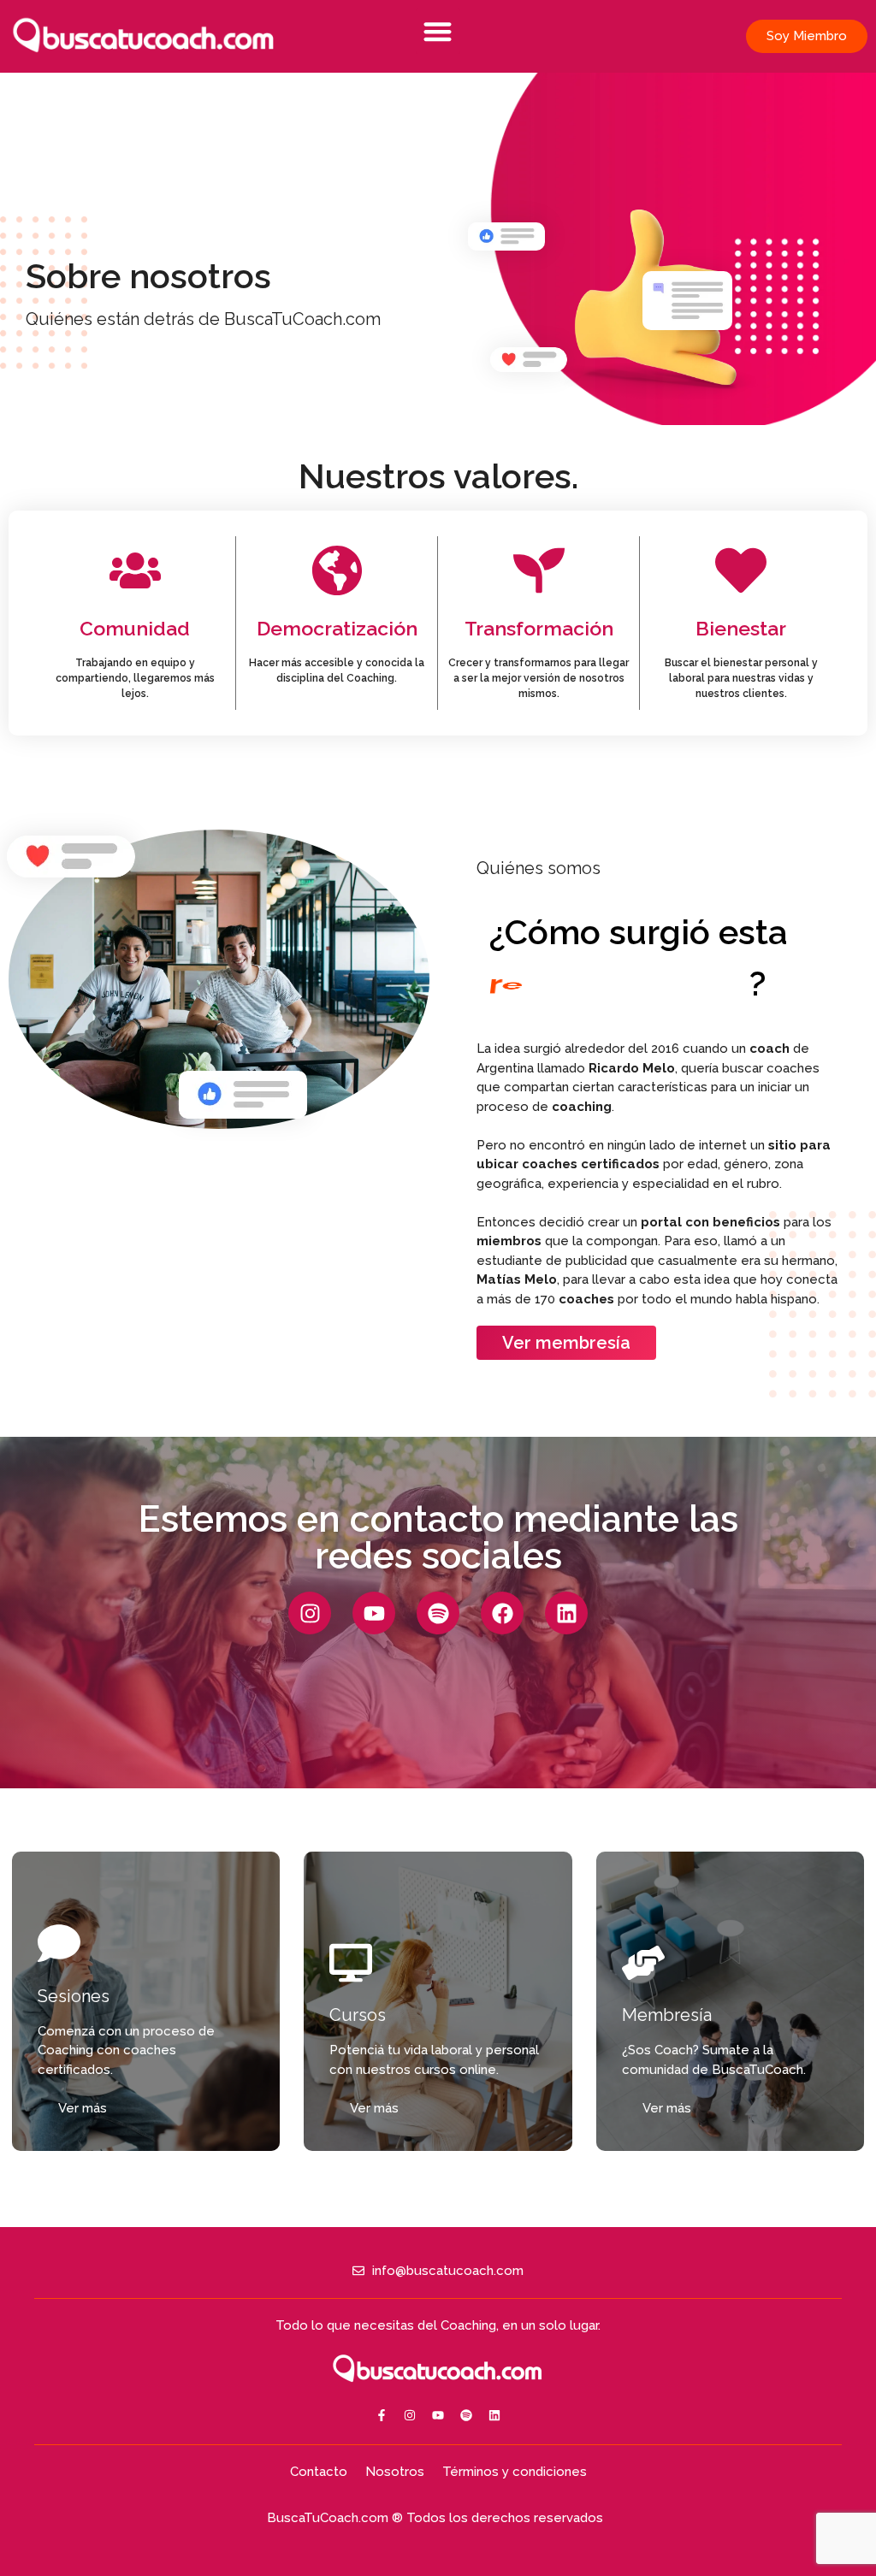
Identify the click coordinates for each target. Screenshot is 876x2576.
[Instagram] (310, 1613)
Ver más (83, 2108)
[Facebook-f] (382, 2415)
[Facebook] (502, 1613)
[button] (438, 31)
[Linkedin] (566, 1613)
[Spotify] (438, 1613)
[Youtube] (374, 1613)
